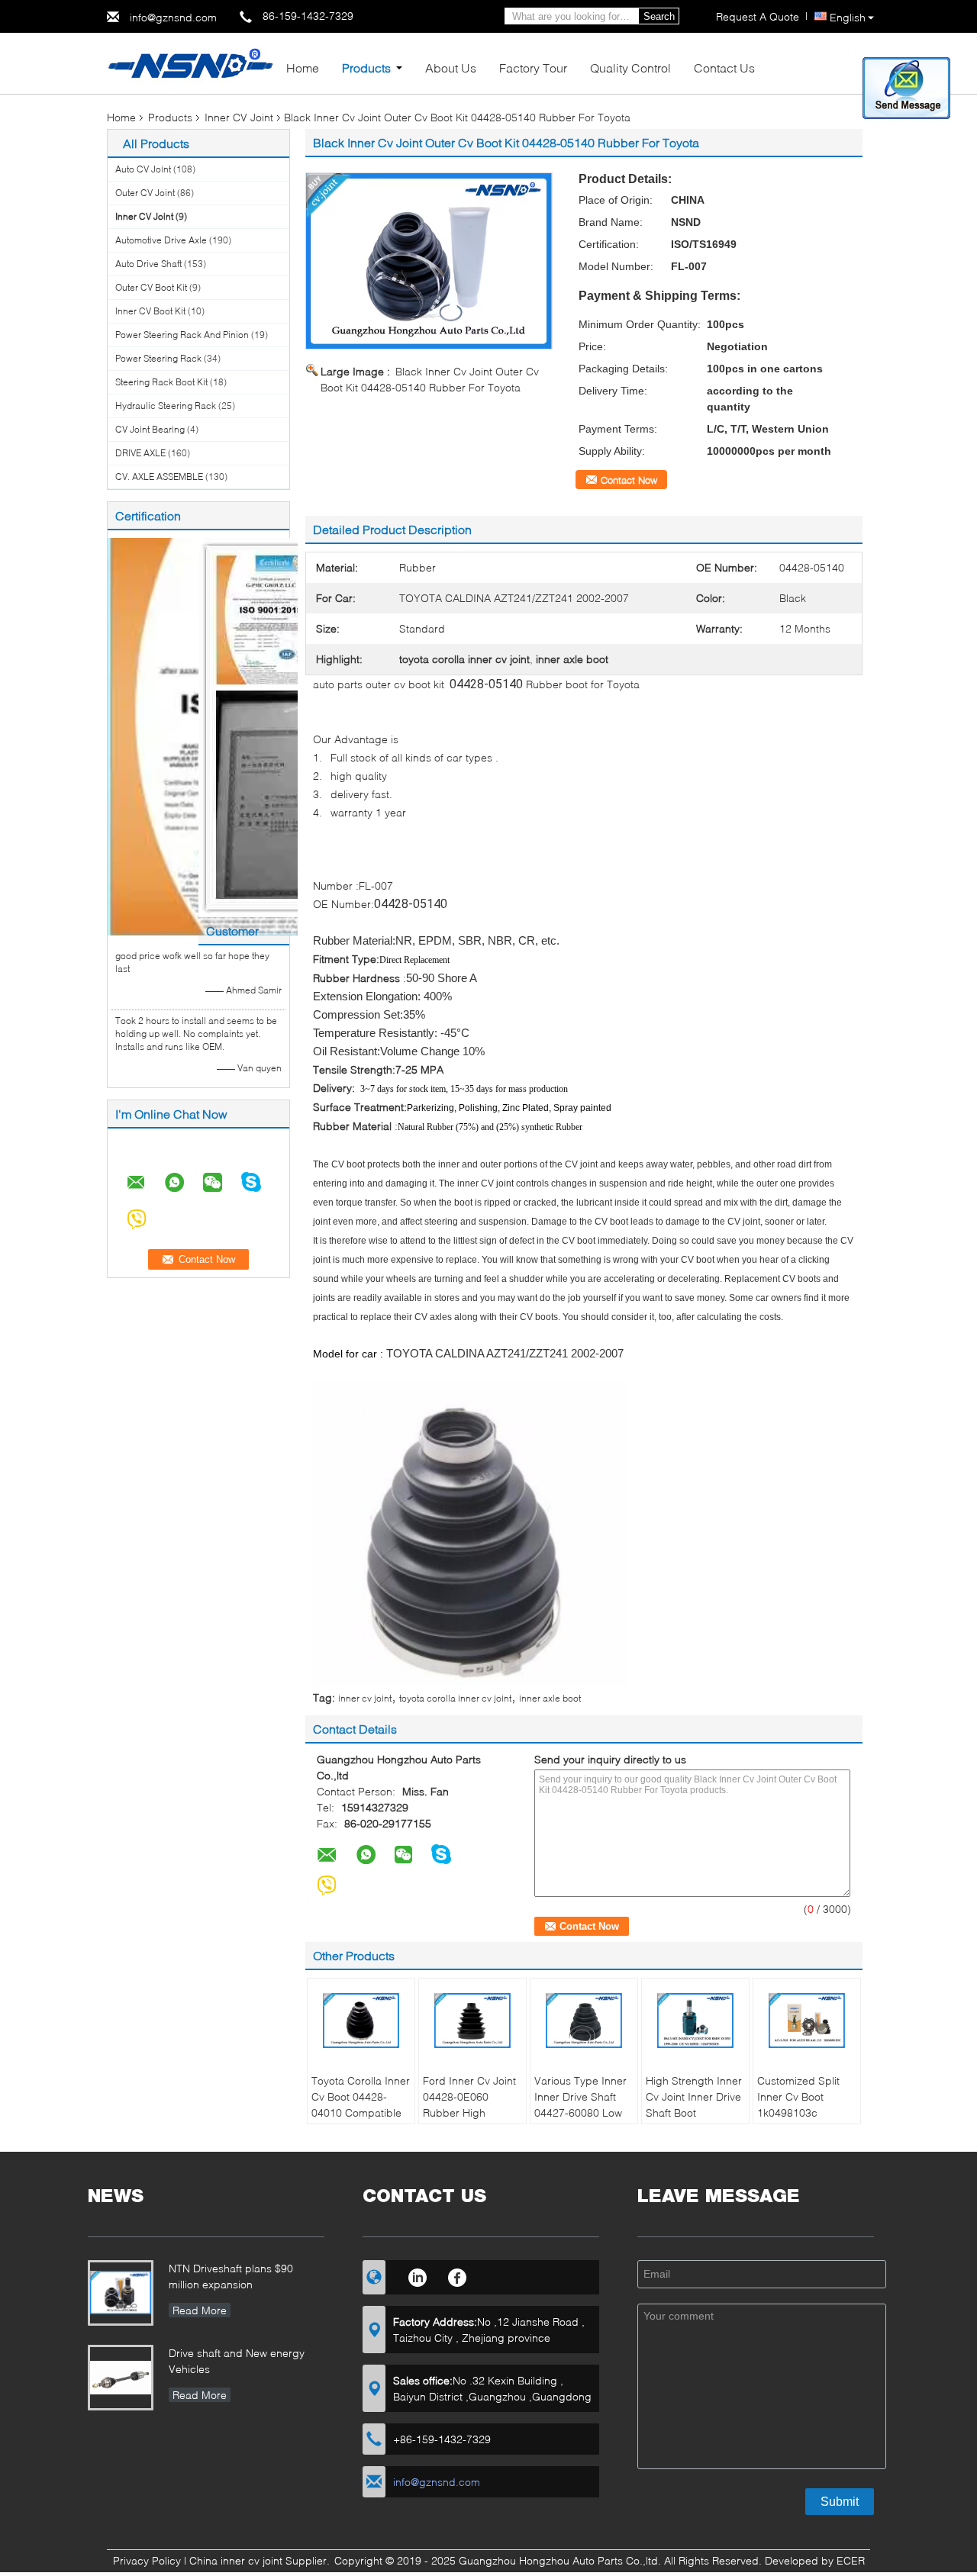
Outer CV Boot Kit (151, 287)
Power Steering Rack (158, 358)
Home (303, 68)
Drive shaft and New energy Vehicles (237, 2361)
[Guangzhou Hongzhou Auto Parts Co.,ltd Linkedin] (417, 2275)
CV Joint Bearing (150, 429)
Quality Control (630, 68)
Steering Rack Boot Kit (161, 382)
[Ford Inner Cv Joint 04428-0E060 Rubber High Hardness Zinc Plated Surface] (472, 2021)
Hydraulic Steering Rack (166, 406)
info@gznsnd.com (173, 17)
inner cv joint (365, 1698)
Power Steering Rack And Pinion (182, 335)
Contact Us (724, 68)
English (848, 17)
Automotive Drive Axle (161, 240)
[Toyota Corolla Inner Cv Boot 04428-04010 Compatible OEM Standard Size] (361, 2021)
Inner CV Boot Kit (150, 311)
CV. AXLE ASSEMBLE (159, 477)
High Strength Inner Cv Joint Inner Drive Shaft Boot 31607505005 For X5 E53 (694, 2112)
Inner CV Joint (239, 117)
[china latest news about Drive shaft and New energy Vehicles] (121, 2378)
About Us (451, 68)
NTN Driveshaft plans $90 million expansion (231, 2276)
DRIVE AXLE (140, 453)
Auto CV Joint (143, 169)
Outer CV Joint (145, 193)
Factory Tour (533, 68)
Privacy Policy (147, 2560)
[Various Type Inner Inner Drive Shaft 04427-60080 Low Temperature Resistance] (584, 2021)
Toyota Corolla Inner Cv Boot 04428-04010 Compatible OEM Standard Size (361, 2104)
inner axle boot (550, 1698)
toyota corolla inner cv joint (455, 1698)
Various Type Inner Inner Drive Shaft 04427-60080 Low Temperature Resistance (580, 2112)
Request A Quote (758, 16)
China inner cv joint (236, 2560)
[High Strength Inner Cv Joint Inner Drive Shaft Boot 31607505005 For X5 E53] (695, 2021)
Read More (200, 2310)
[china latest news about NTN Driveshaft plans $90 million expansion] (121, 2293)
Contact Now (629, 480)
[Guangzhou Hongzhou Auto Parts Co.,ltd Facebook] (458, 2275)
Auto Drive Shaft (148, 264)
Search (659, 16)
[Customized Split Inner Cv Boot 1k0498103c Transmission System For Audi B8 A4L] (807, 2021)
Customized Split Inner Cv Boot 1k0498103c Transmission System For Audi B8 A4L (805, 2120)
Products (366, 68)
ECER (851, 2560)
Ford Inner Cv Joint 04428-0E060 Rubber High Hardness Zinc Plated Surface (469, 2112)
